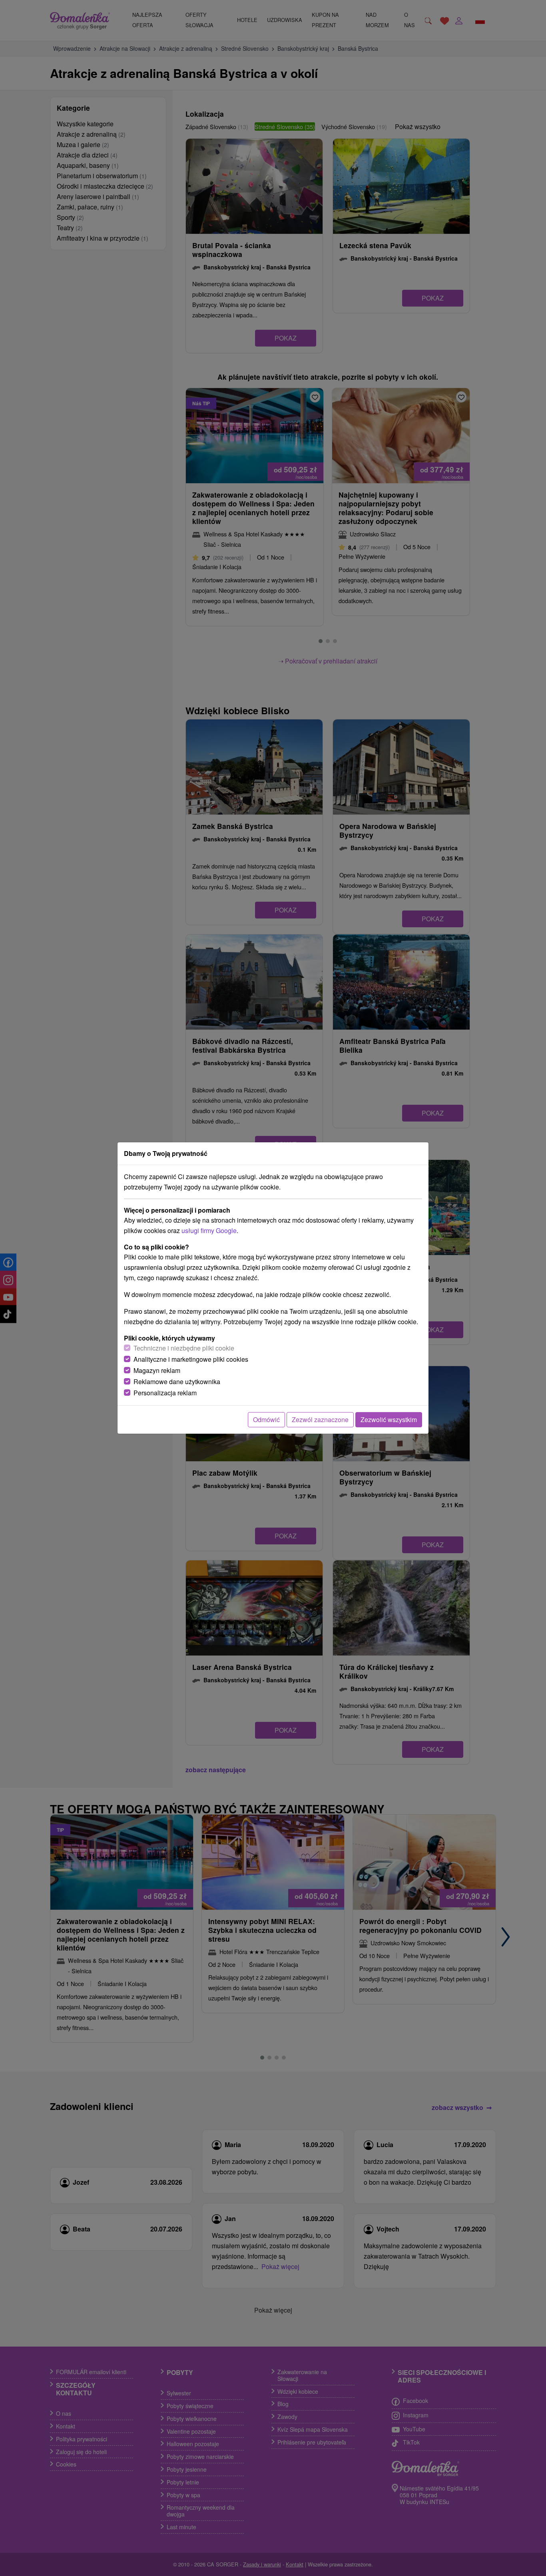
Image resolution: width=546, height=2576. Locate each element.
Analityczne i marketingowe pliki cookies (191, 1359)
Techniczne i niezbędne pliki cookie (184, 1348)
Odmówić (266, 1419)
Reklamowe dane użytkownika (177, 1382)
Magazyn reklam (157, 1370)
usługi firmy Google (209, 1230)
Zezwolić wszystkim (389, 1419)
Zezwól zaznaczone (320, 1419)
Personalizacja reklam (165, 1393)
